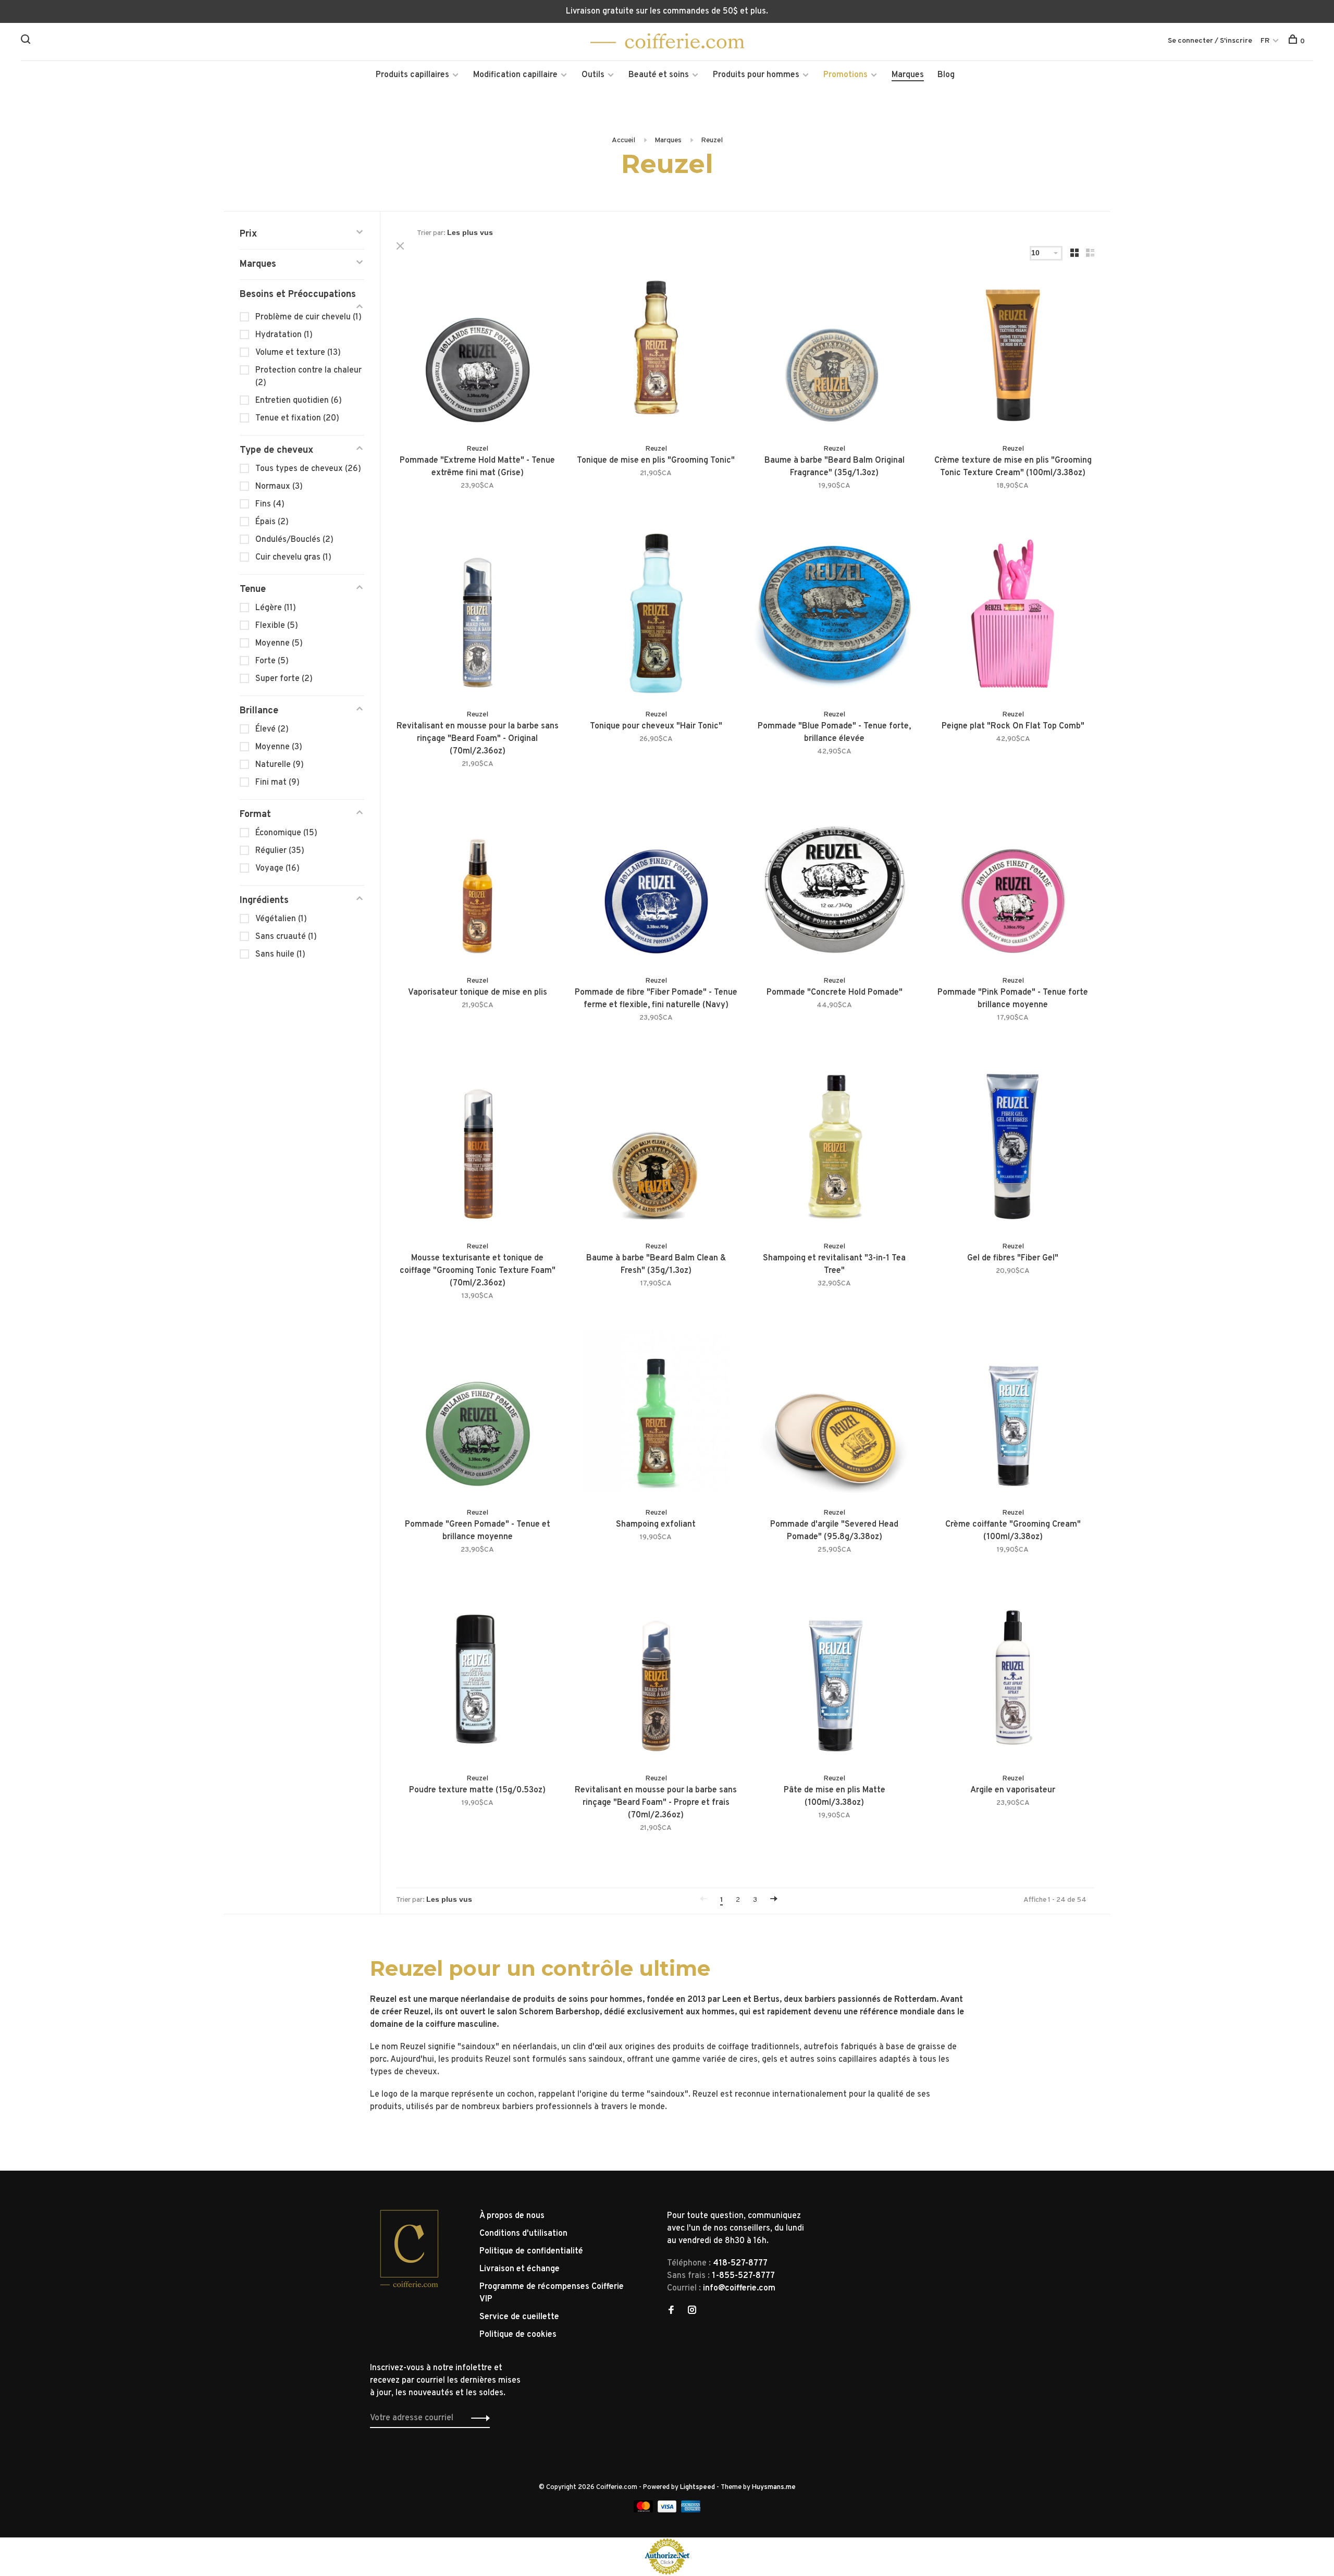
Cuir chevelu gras (293, 558)
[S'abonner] (478, 2418)
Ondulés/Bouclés (294, 540)
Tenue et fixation (297, 418)
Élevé (272, 729)
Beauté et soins (659, 75)
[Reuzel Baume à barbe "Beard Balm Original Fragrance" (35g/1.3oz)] (835, 349)
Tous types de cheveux (308, 469)
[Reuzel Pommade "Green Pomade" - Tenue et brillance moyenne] (478, 1413)
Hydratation (284, 335)
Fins (270, 504)
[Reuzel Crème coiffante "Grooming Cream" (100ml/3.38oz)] (1013, 1413)
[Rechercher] (27, 41)
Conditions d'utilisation (523, 2234)
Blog (946, 75)
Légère (276, 608)
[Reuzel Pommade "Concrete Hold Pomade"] (835, 881)
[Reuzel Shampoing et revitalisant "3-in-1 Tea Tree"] (835, 1148)
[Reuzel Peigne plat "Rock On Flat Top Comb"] (1013, 616)
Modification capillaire (515, 75)
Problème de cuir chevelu (308, 317)
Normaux (279, 487)
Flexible (277, 626)
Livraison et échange (520, 2269)
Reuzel (712, 140)
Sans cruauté (286, 937)
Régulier (280, 851)
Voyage (277, 869)
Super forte (284, 679)
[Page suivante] (774, 1900)
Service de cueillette (519, 2317)
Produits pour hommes (756, 75)
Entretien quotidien (299, 401)
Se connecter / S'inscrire (1210, 41)
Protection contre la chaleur (308, 377)
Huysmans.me (774, 2487)
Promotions (845, 75)
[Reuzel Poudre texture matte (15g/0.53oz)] (478, 1680)
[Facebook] (671, 2311)
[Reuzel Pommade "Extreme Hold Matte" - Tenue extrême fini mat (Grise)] (478, 349)
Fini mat (277, 783)
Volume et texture (298, 353)
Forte (272, 661)
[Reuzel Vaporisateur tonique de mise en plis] (478, 881)
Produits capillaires (412, 75)
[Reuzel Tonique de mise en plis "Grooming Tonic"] (656, 349)
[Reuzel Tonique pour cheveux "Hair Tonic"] (656, 616)
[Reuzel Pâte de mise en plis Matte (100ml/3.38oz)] (835, 1680)
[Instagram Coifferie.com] (692, 2311)
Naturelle (280, 765)
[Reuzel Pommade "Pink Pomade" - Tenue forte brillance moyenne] (1013, 881)
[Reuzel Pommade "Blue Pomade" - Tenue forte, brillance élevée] (835, 616)
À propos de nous (512, 2216)
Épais (272, 522)
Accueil (623, 140)
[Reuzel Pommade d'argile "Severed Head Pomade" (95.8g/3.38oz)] (835, 1413)
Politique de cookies (518, 2335)
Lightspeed (697, 2487)
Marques (908, 75)
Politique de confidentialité (531, 2251)
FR (1265, 41)
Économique (286, 833)
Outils (593, 75)
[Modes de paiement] (644, 2510)
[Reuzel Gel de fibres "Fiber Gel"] (1013, 1148)
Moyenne (279, 643)
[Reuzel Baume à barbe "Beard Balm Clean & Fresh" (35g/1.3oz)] (656, 1148)
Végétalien (281, 919)
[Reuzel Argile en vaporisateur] (1013, 1680)
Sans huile (280, 955)
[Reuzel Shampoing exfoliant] (656, 1413)
